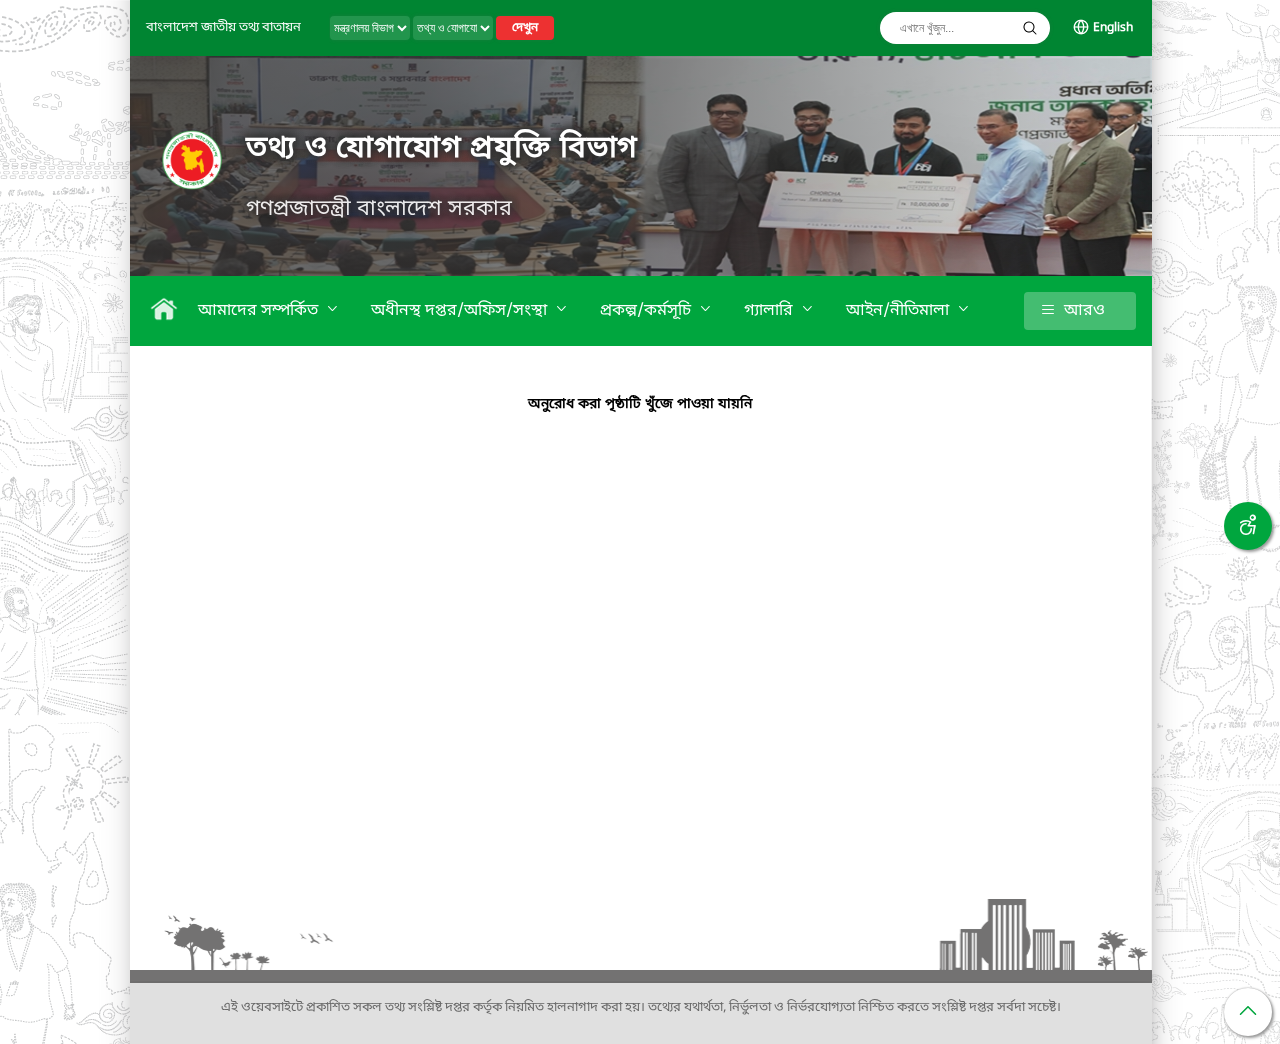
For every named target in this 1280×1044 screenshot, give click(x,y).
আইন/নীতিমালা (899, 311)
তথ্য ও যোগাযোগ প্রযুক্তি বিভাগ (442, 149)
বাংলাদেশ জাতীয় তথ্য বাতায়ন (223, 27)
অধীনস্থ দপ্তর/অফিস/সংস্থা (461, 311)
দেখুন (525, 28)
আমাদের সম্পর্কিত (260, 311)
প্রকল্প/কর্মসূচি (647, 311)
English (1113, 28)
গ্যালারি (770, 311)
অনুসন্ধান (1030, 28)
